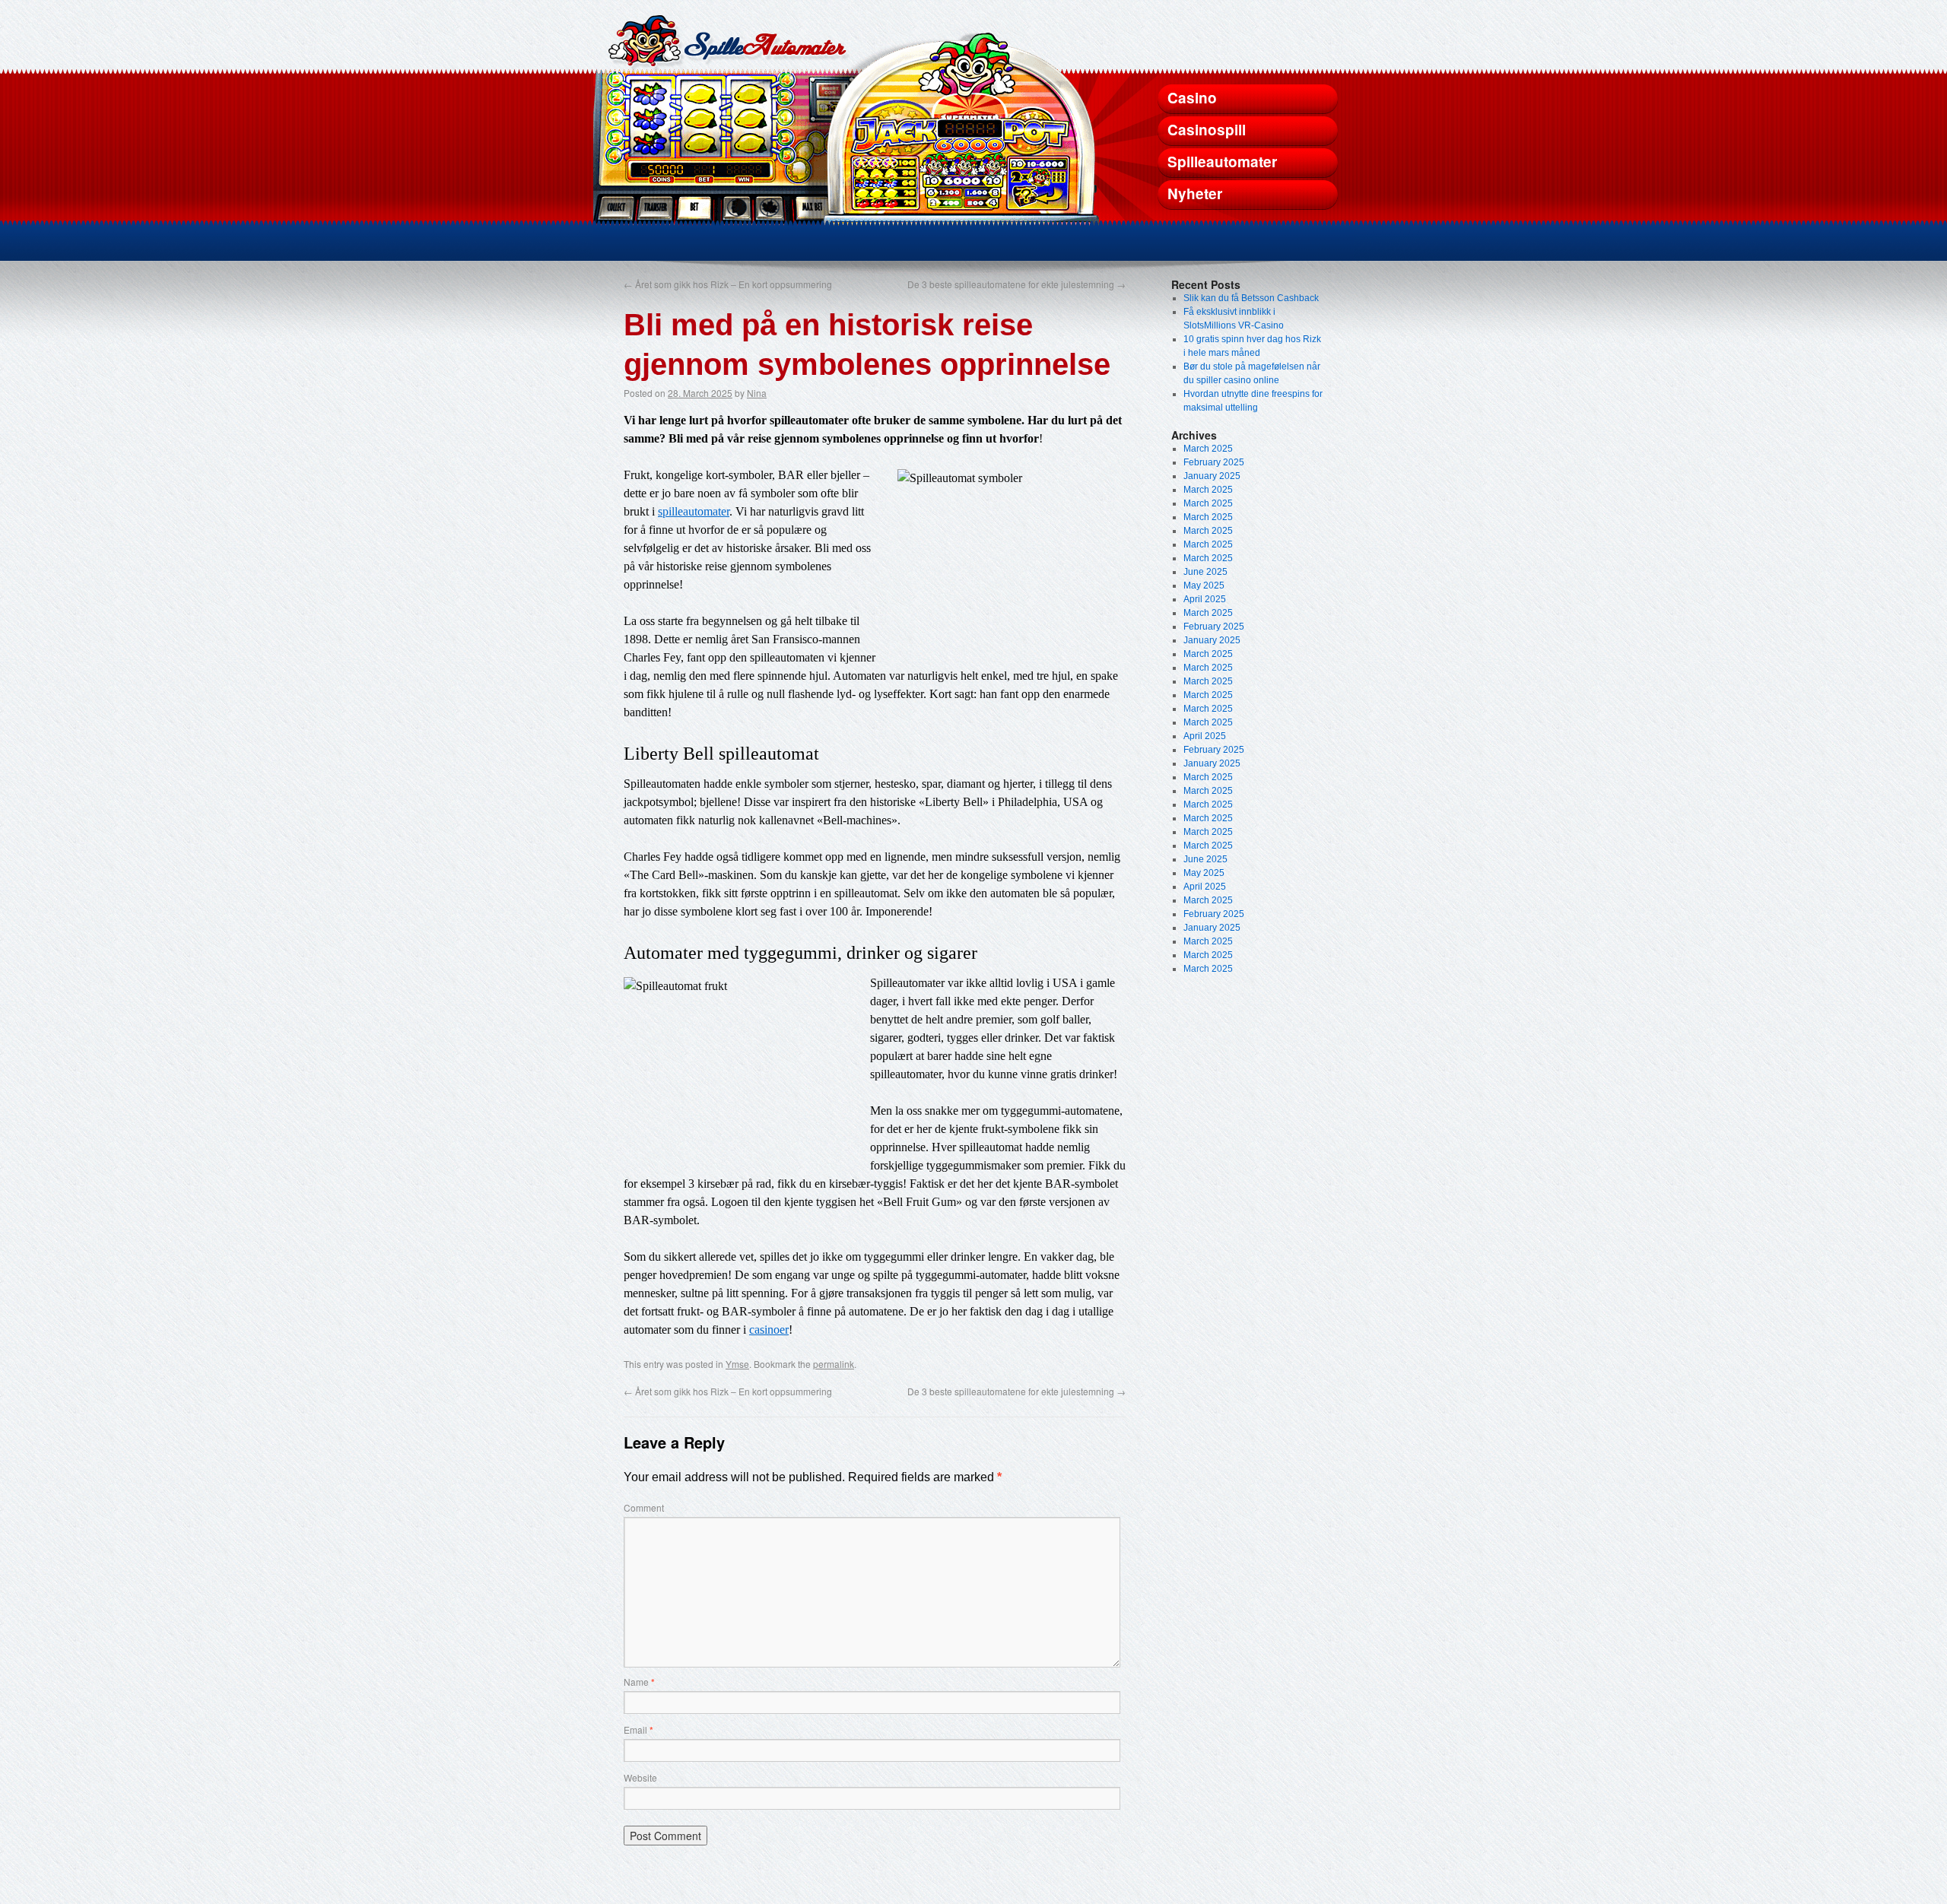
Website (640, 1777)
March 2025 (1208, 449)
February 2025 (1214, 462)
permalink (834, 1364)
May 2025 (1204, 585)
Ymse (737, 1364)
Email (638, 1729)
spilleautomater (694, 511)
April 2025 (1205, 599)
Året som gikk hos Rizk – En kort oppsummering (728, 284)
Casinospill (1207, 130)
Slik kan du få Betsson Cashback (1251, 298)
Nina (757, 393)
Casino (1192, 98)
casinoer (769, 1330)
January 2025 (1212, 476)
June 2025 (1205, 572)
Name (639, 1682)
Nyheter (1195, 194)
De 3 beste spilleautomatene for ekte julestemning (1016, 284)
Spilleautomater (1222, 162)
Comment (644, 1507)
